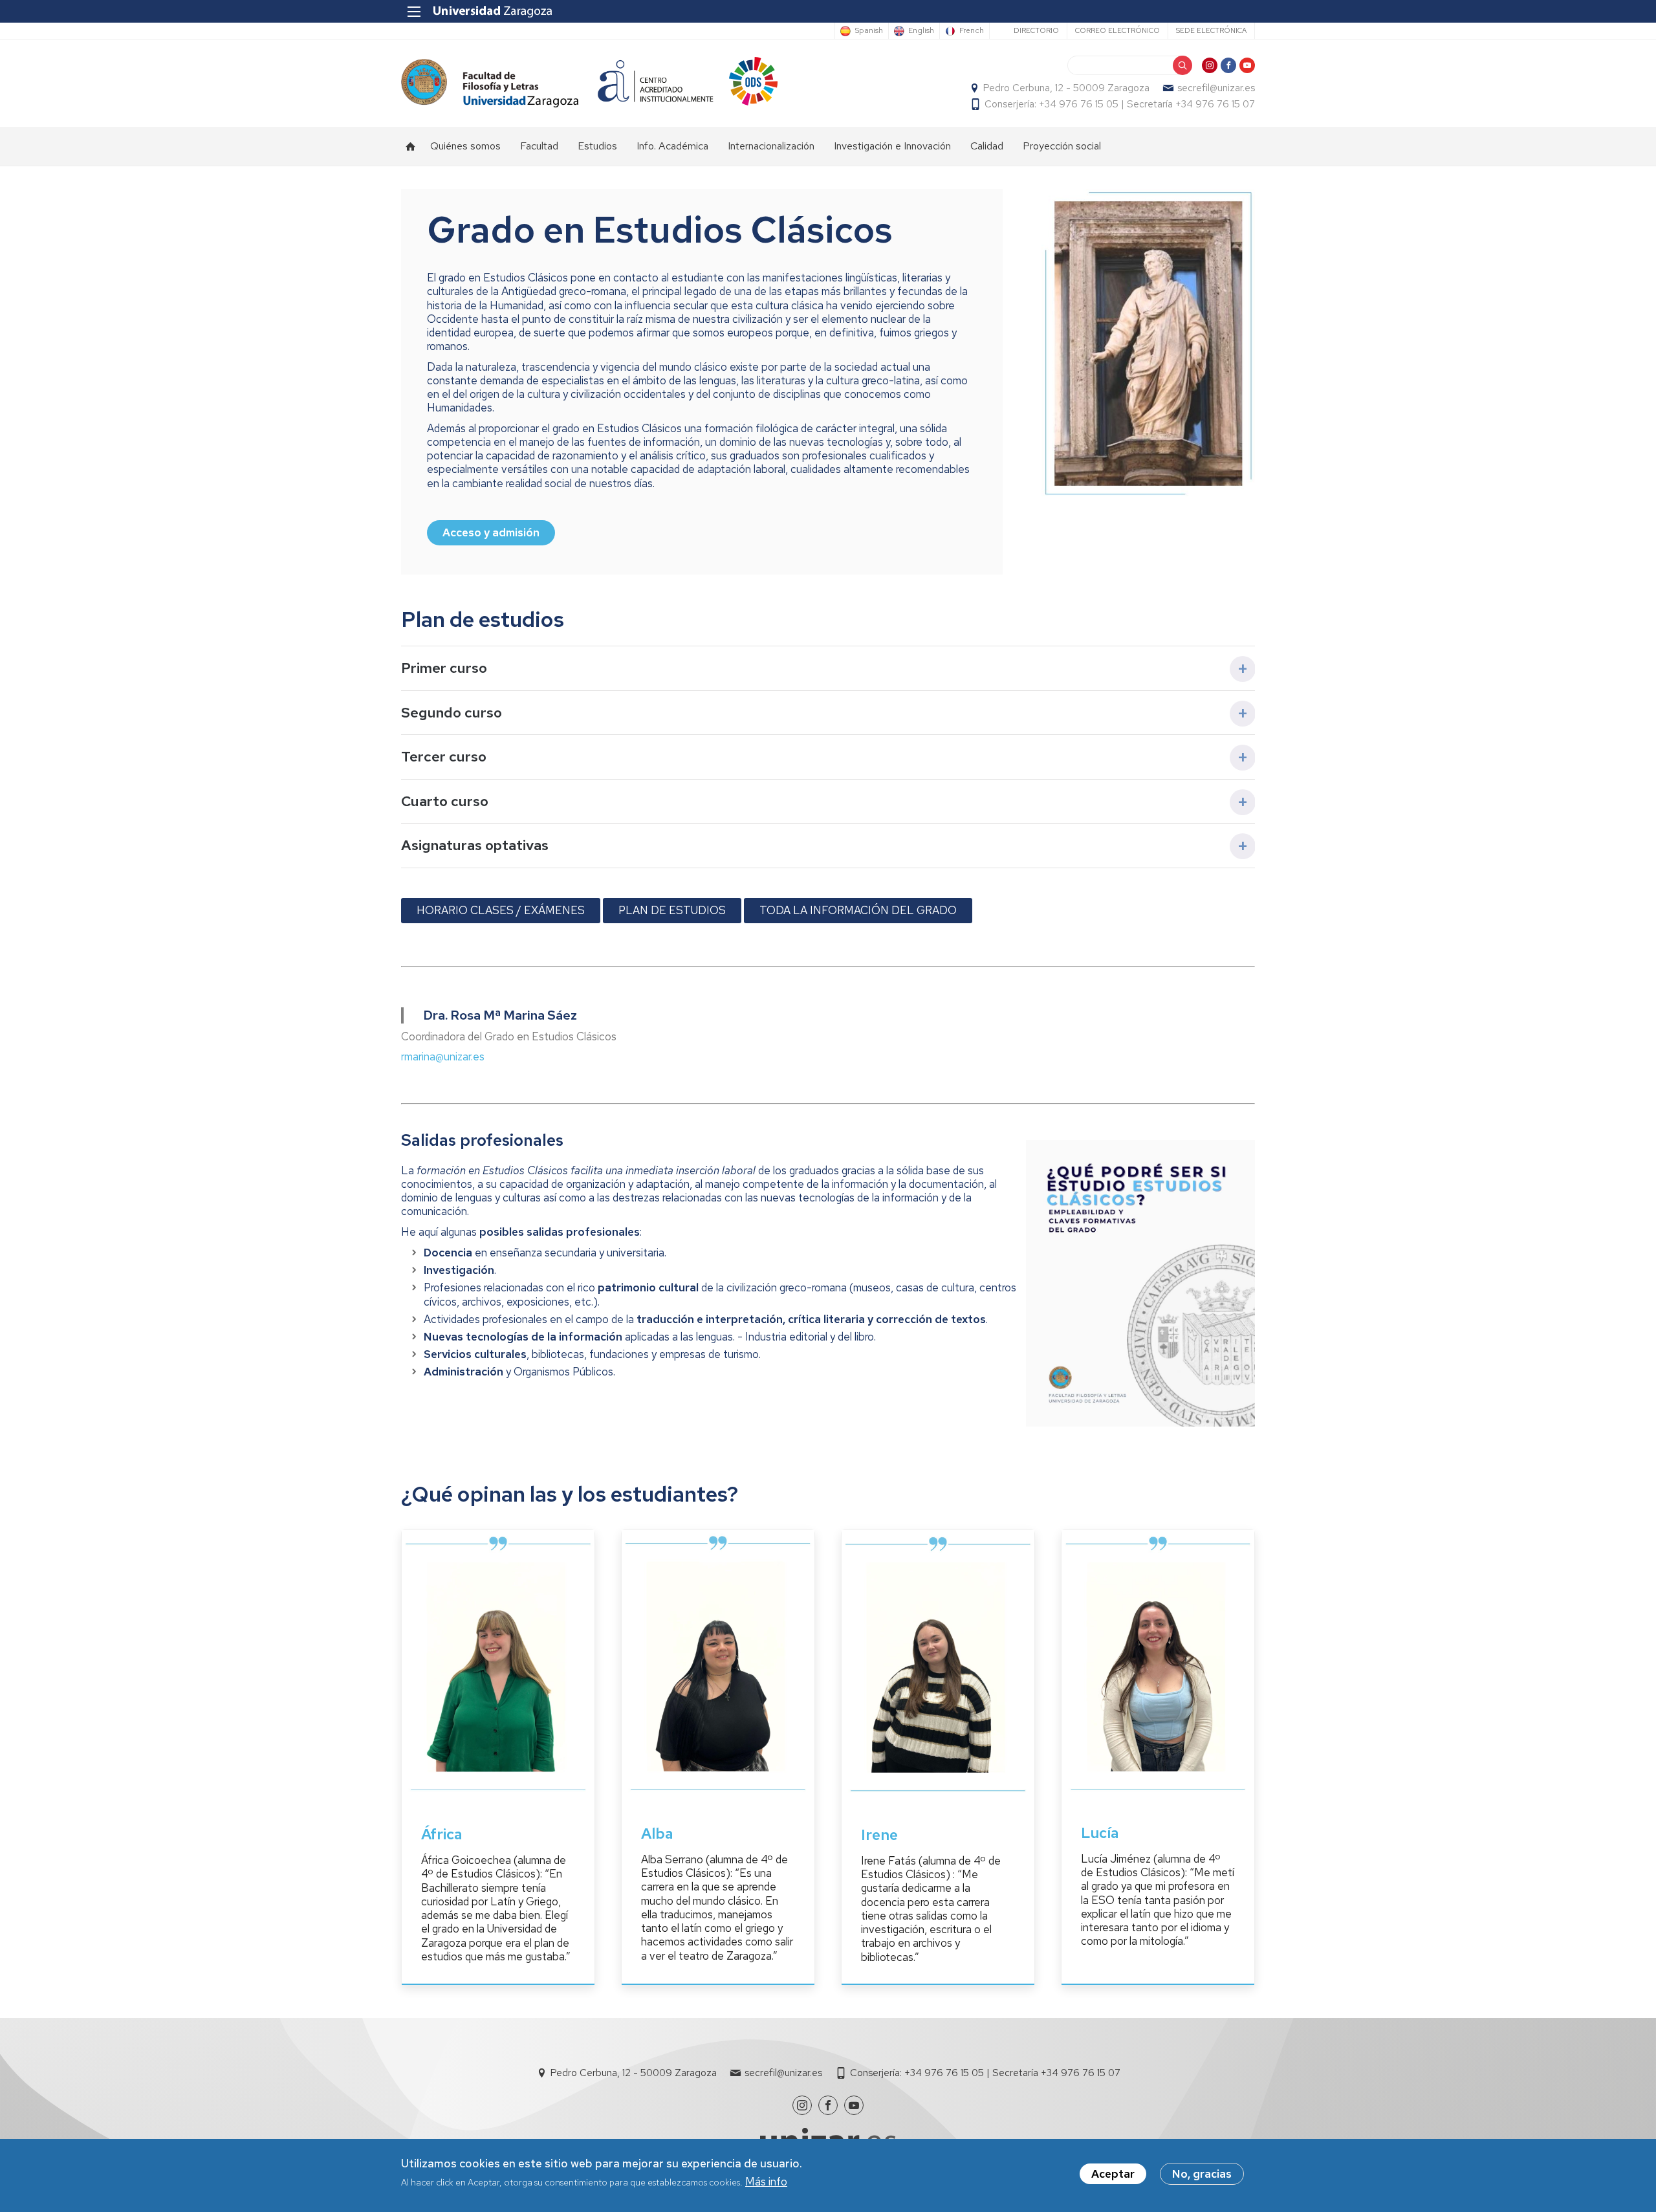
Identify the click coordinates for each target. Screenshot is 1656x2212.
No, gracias (1202, 2174)
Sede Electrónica (1211, 30)
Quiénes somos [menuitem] (465, 146)
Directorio (1036, 30)
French (972, 31)
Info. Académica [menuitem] (672, 146)
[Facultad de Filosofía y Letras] (490, 83)
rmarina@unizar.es (443, 1057)
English (921, 31)
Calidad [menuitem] (987, 146)
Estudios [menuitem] (597, 146)
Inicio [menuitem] (411, 146)
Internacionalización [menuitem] (771, 146)
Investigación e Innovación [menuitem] (892, 146)
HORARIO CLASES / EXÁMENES (501, 910)
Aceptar (1113, 2174)
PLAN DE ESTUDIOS (672, 910)
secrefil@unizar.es (1216, 88)
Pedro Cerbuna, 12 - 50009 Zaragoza (1066, 88)
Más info (766, 2182)
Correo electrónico (1117, 30)
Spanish (869, 31)
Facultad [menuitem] (539, 146)
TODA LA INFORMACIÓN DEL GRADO (858, 910)
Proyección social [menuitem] (1062, 146)
